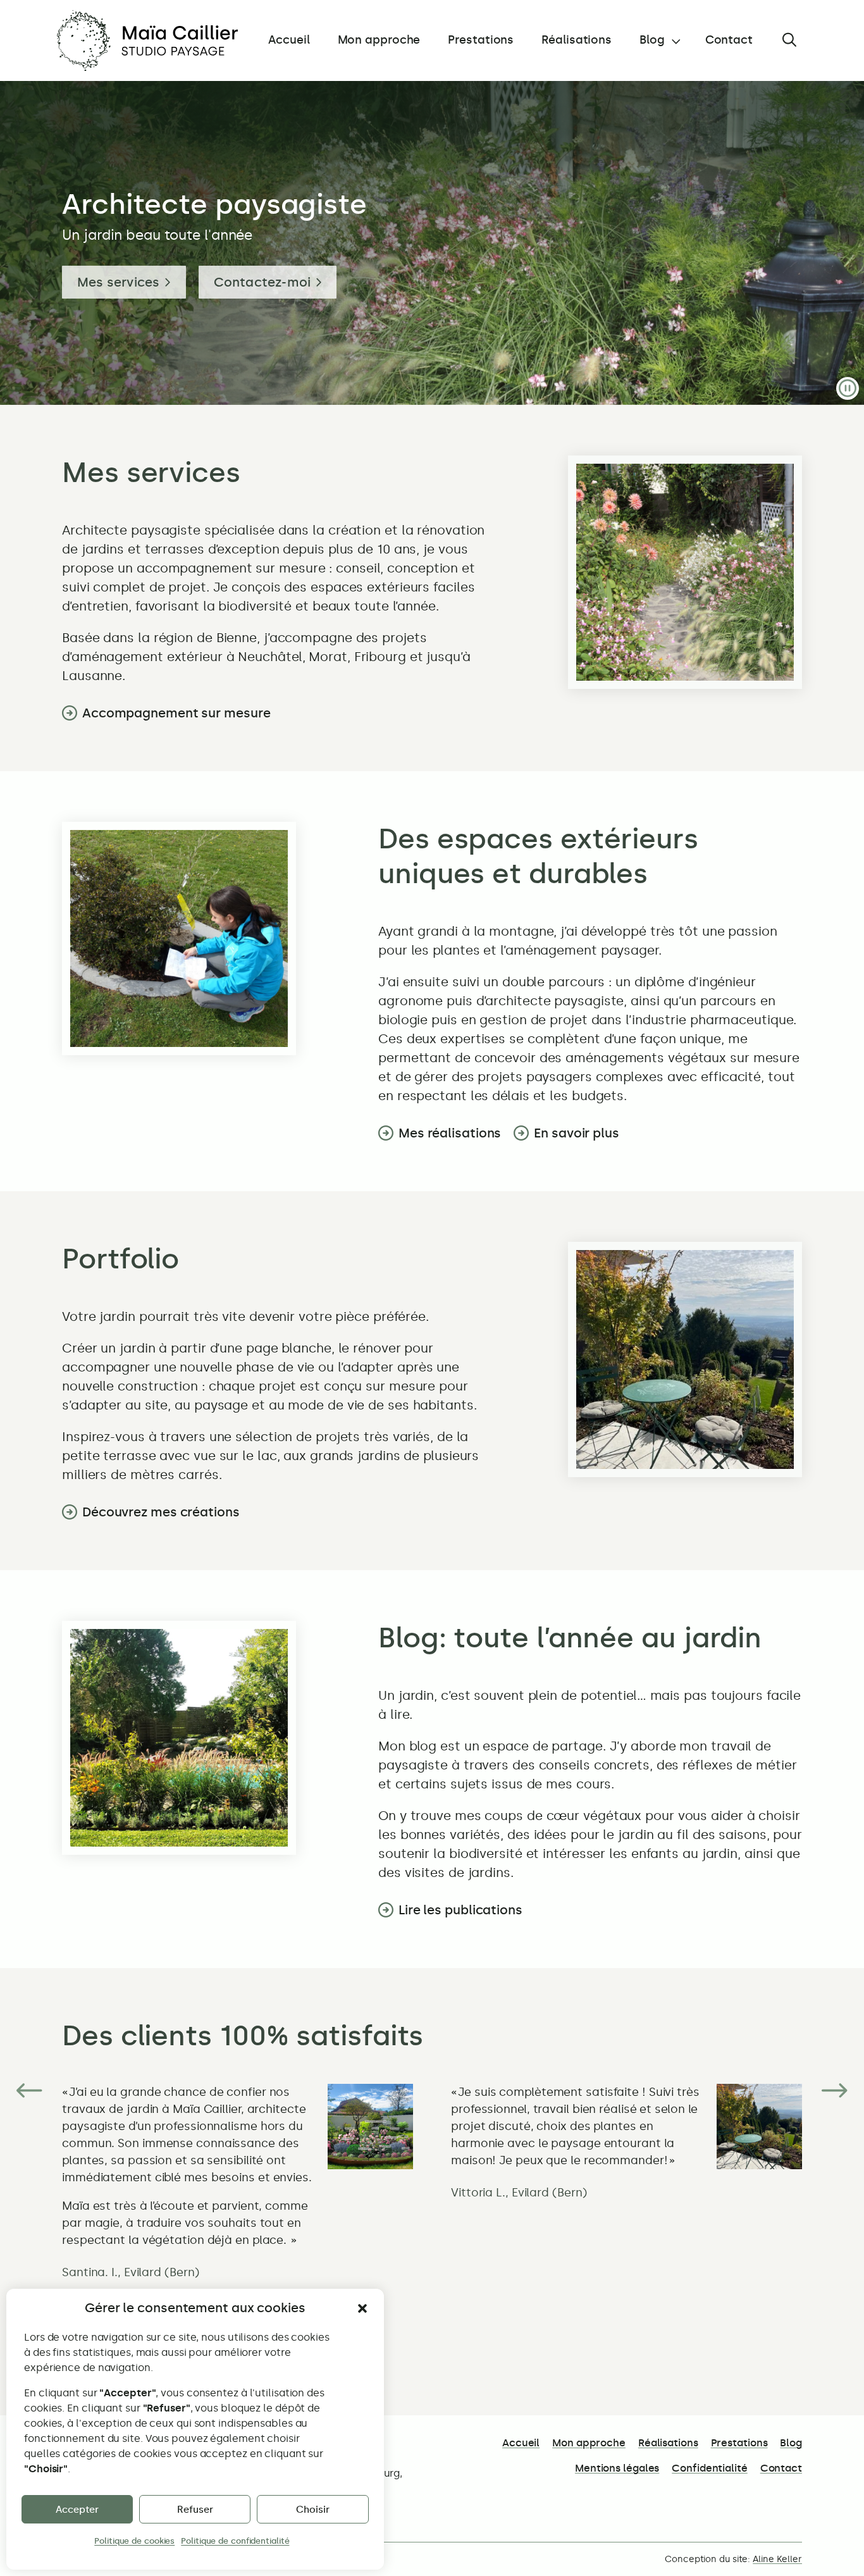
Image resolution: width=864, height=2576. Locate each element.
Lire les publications (460, 1910)
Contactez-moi (262, 282)
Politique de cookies (134, 2541)
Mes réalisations (450, 1133)
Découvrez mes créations (161, 1512)
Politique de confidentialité (235, 2541)
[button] (362, 2308)
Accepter (77, 2510)
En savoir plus (577, 1133)
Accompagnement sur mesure (176, 713)
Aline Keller (777, 2559)
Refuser (195, 2510)
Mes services (118, 282)
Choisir (313, 2510)
